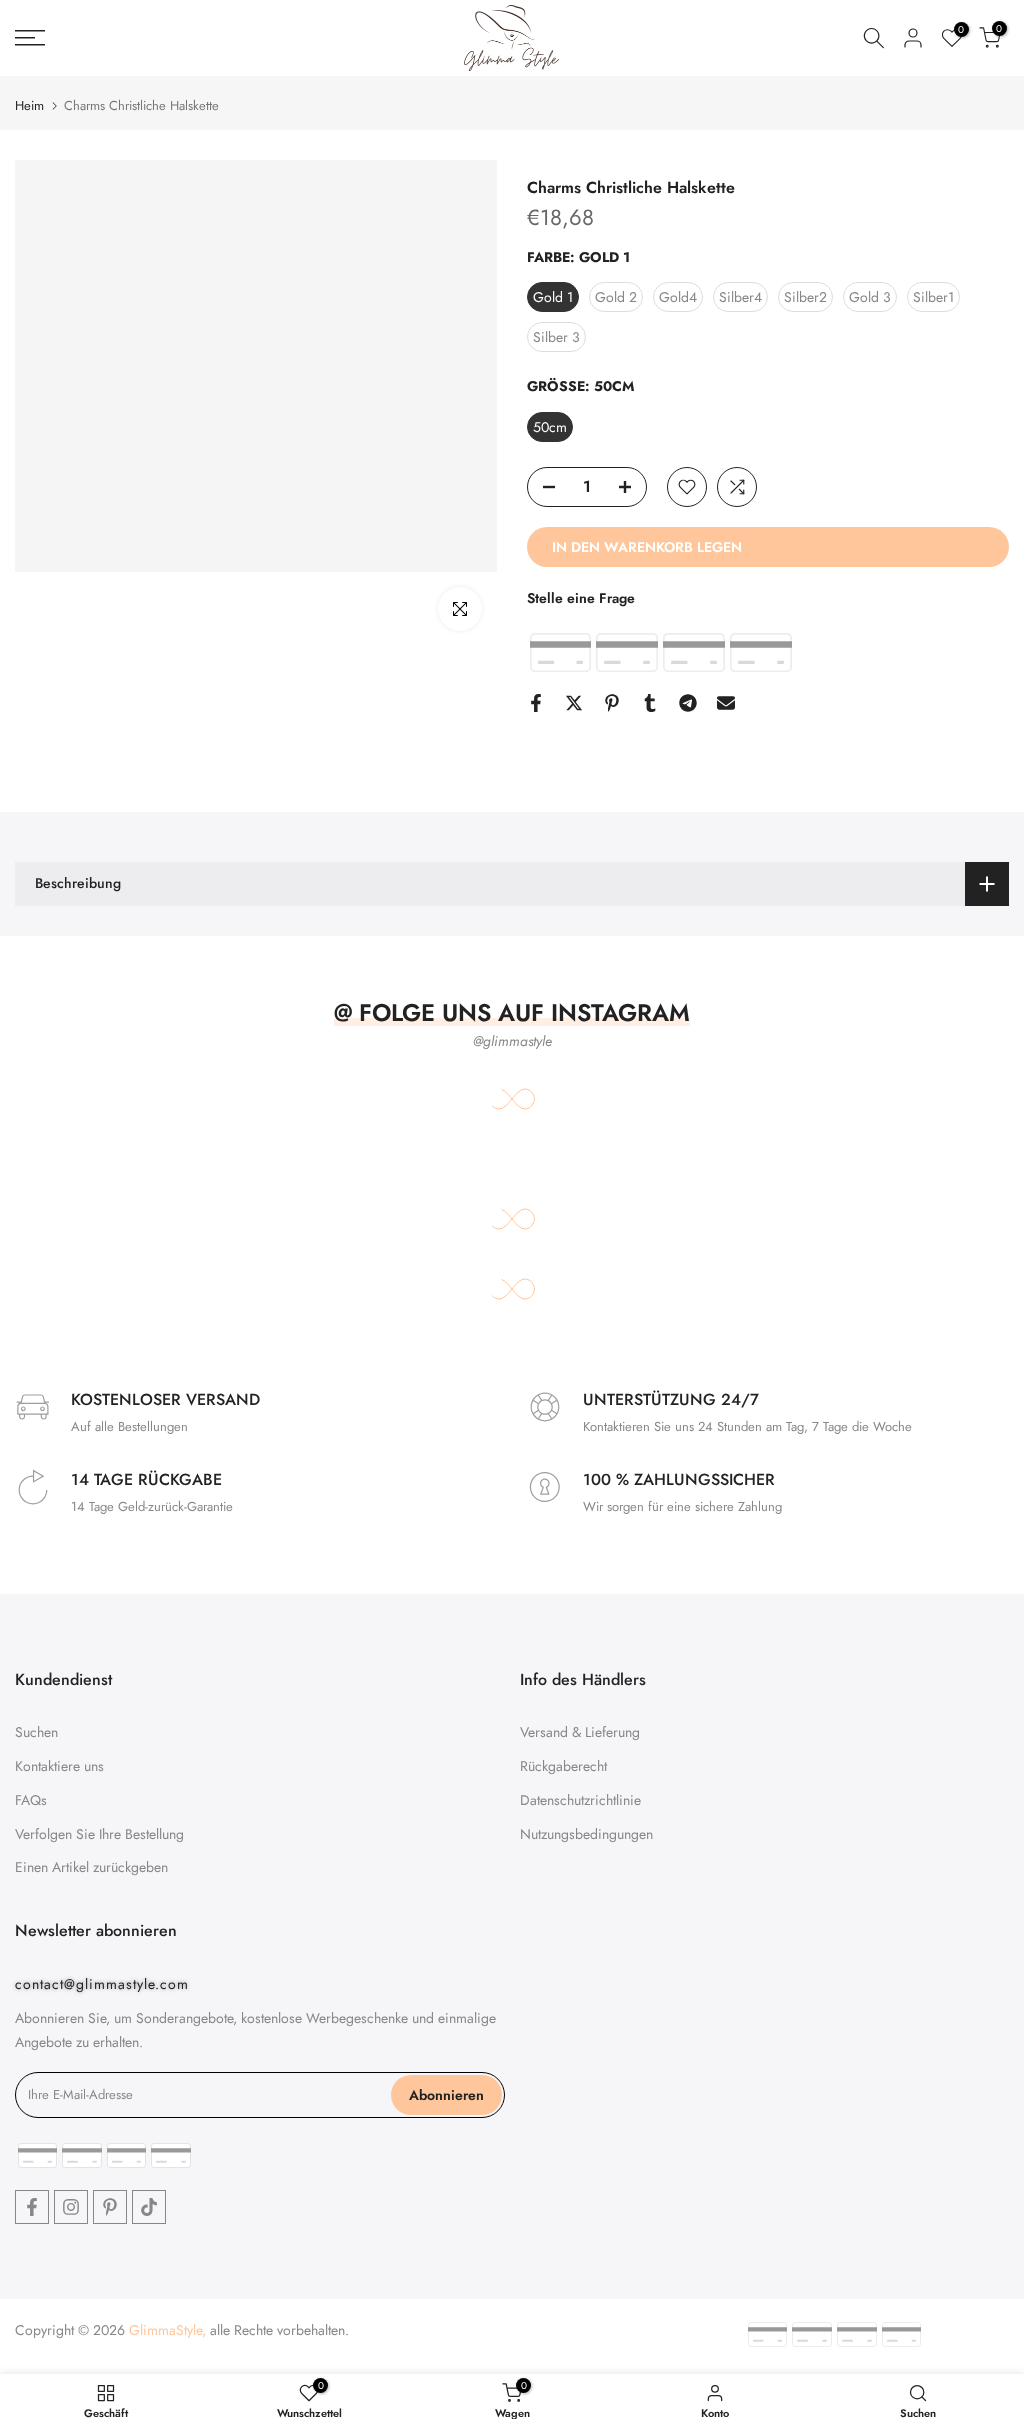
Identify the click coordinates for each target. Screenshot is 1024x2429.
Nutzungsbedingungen (586, 1834)
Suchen (36, 1732)
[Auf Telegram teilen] (688, 703)
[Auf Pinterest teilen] (612, 703)
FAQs (31, 1800)
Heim (29, 105)
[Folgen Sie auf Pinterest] (110, 2207)
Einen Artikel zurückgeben (91, 1867)
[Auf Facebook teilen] (536, 703)
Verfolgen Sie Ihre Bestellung (99, 1834)
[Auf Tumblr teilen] (650, 703)
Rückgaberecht (563, 1766)
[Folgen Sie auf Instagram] (71, 2207)
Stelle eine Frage (581, 598)
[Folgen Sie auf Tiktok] (149, 2207)
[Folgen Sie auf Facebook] (32, 2207)
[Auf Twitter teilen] (574, 703)
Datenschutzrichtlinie (580, 1800)
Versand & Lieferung (580, 1732)
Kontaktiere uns (59, 1766)
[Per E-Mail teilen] (726, 703)
